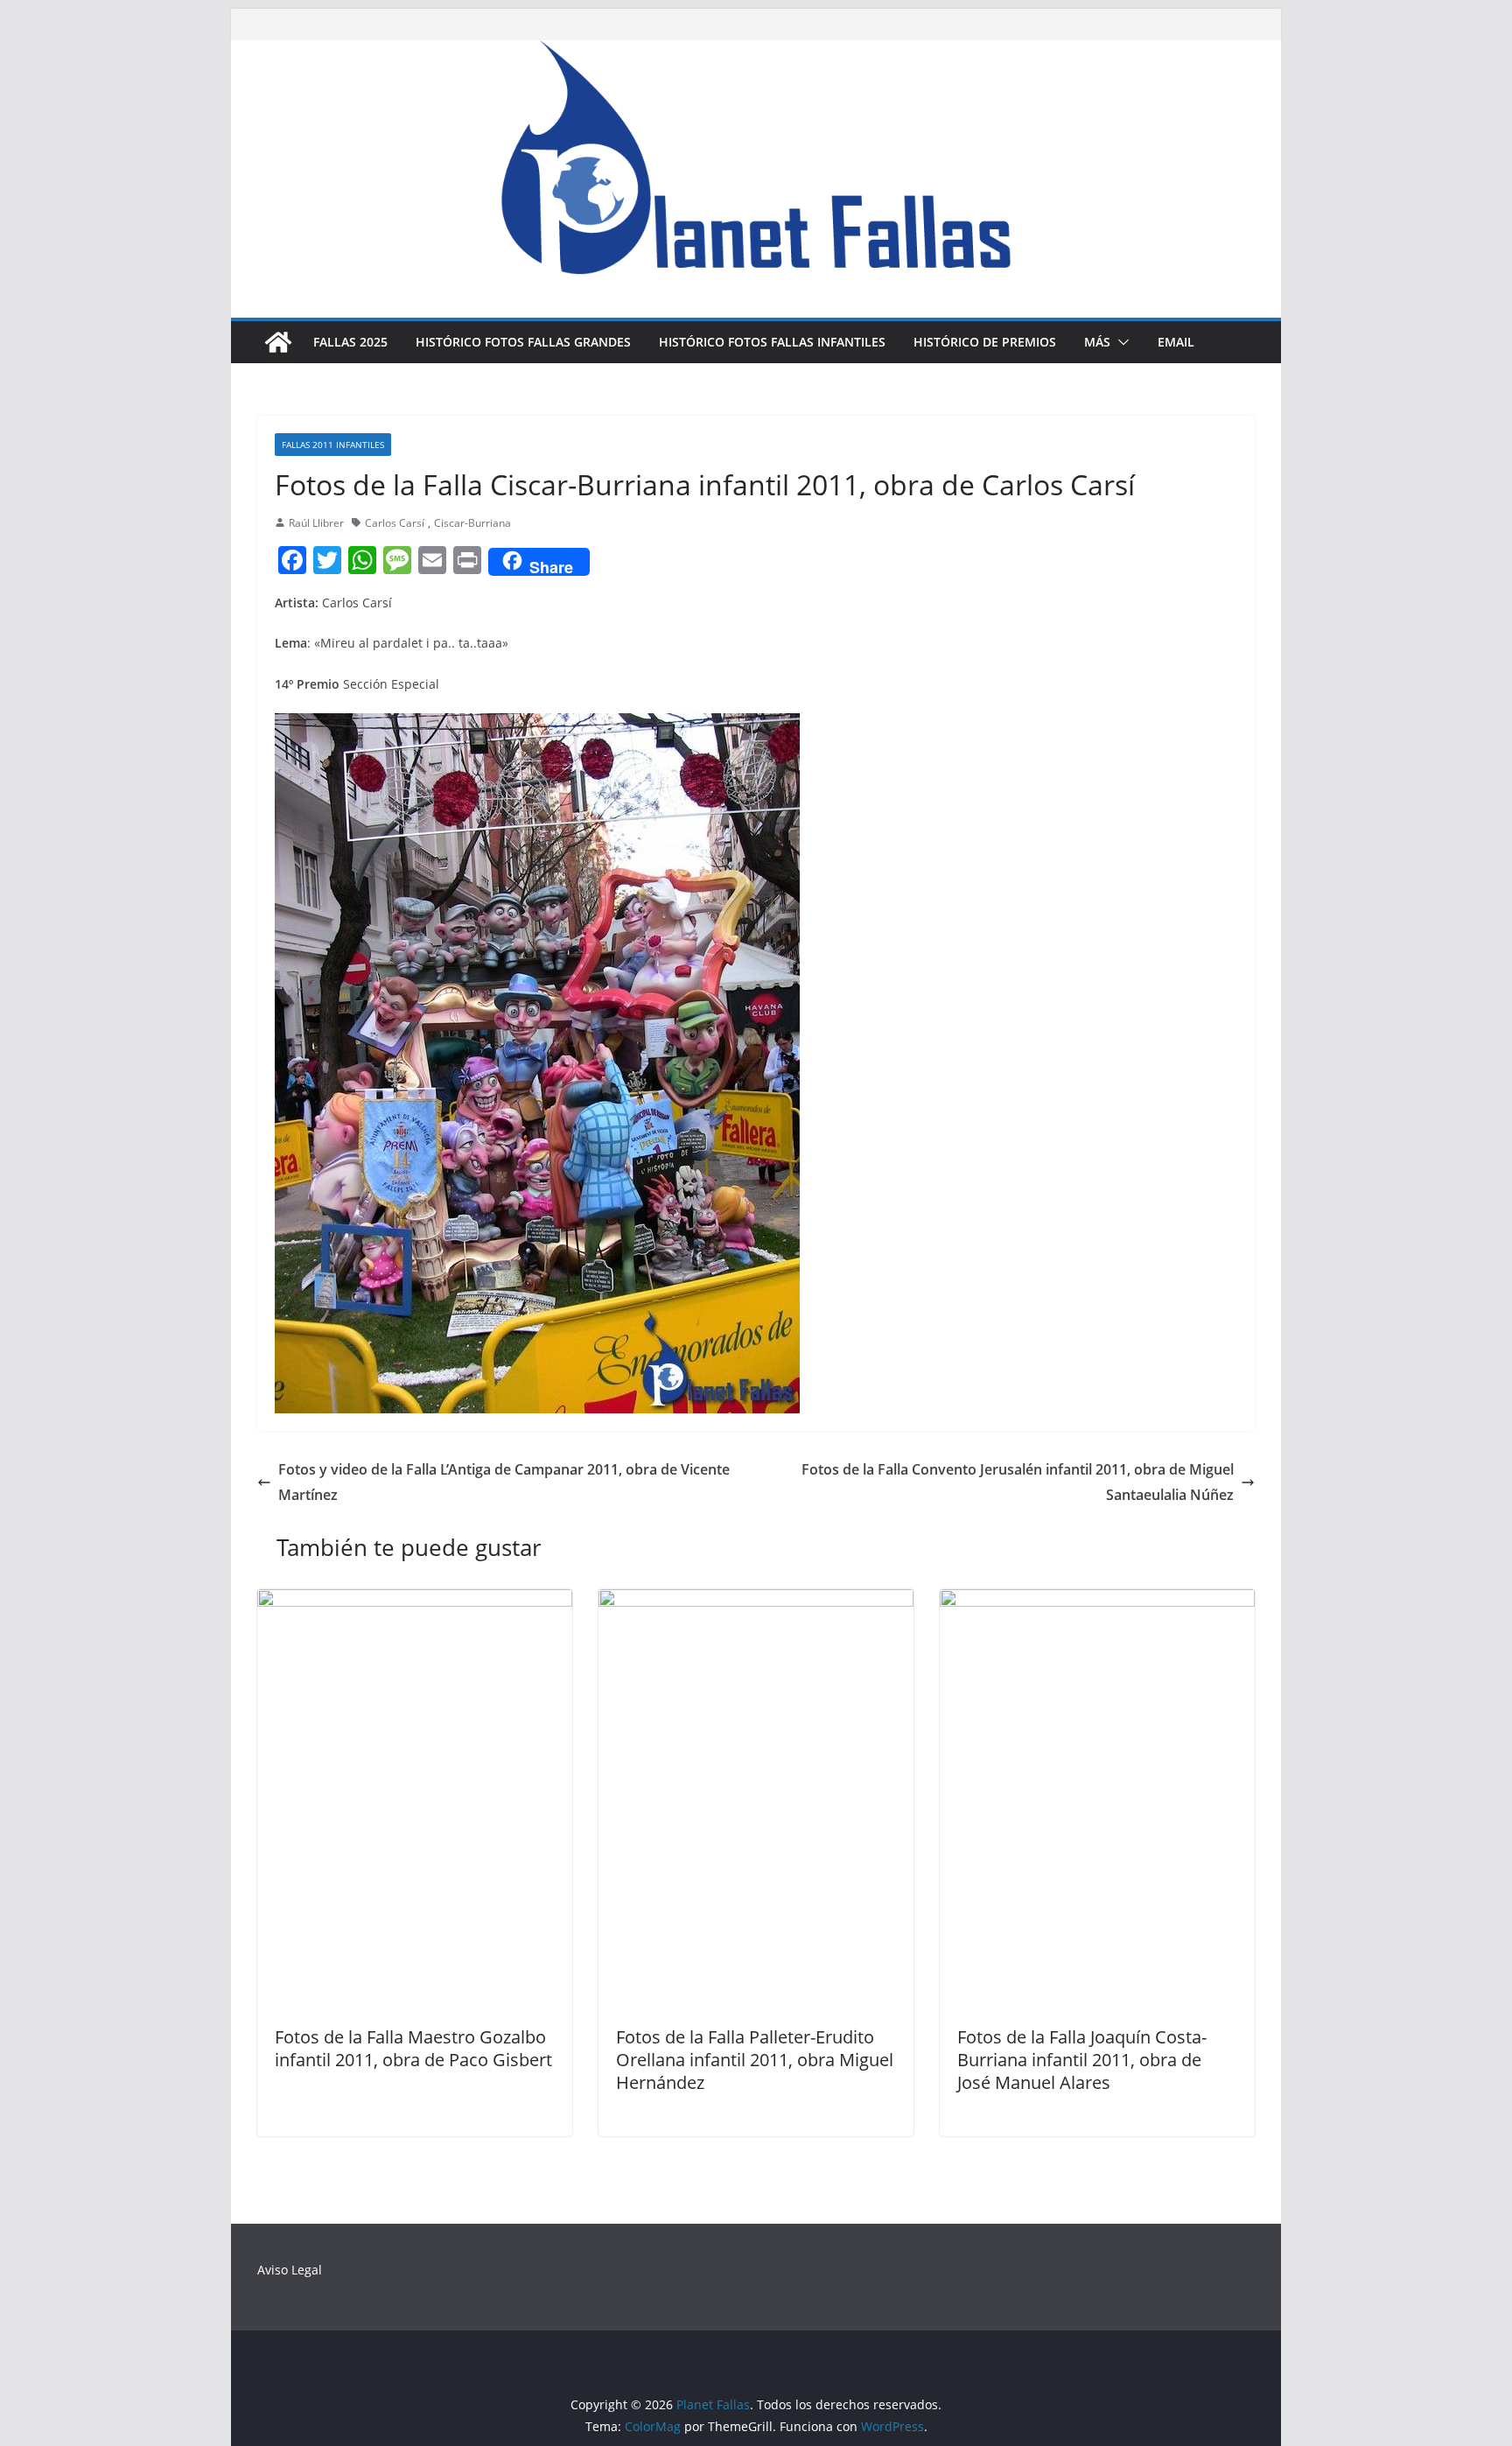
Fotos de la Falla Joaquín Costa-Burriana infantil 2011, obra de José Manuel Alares (1082, 2060)
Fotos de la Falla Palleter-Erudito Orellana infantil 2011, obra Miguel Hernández (755, 2060)
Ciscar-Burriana (472, 523)
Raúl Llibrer (316, 523)
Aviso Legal (290, 2270)
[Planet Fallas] (278, 342)
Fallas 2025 (350, 342)
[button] (1120, 342)
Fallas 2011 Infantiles (333, 445)
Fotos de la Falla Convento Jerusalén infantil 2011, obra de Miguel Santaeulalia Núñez (1018, 1482)
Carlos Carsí (395, 523)
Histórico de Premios (985, 342)
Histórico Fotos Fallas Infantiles (772, 342)
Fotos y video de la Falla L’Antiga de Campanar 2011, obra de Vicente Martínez (504, 1482)
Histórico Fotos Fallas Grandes (523, 342)
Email (1176, 342)
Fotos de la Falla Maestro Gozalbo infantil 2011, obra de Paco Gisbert (413, 2048)
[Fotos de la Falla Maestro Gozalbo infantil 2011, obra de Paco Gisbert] (415, 1601)
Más (1097, 342)
